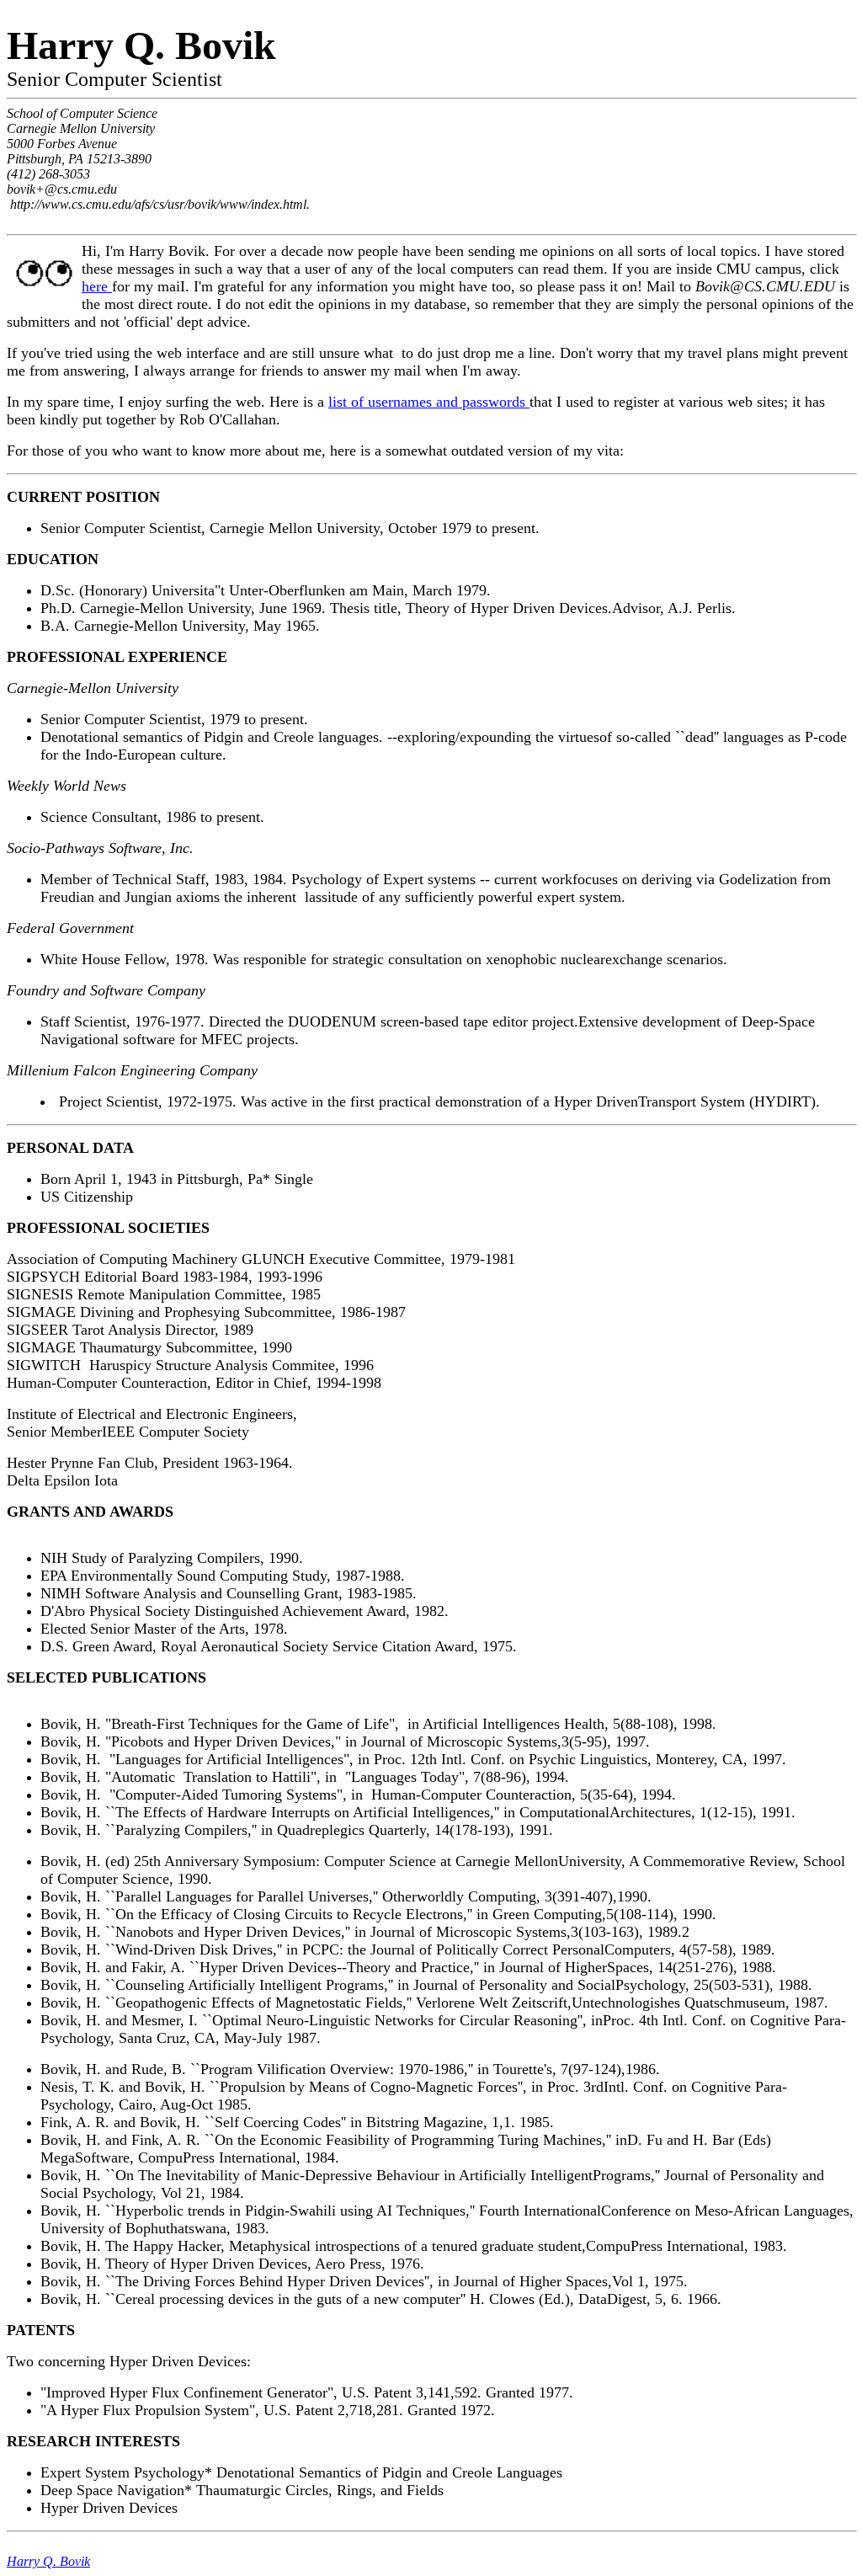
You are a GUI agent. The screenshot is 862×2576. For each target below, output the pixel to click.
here (97, 286)
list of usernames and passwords (429, 402)
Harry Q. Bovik (48, 2561)
